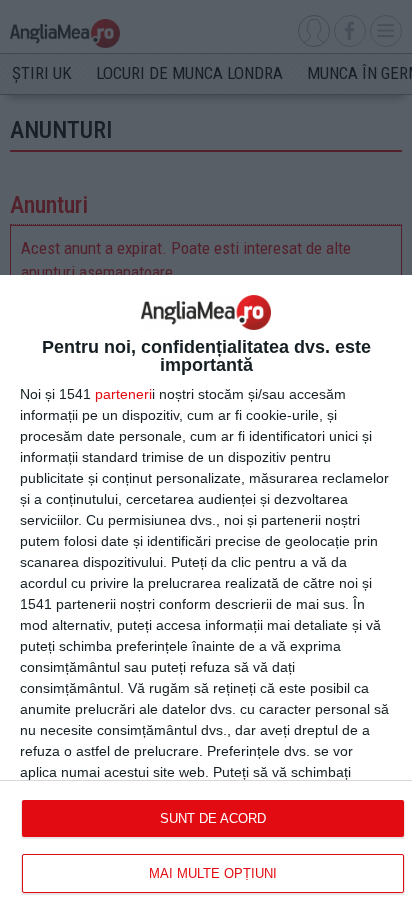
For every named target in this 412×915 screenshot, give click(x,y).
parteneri (123, 394)
